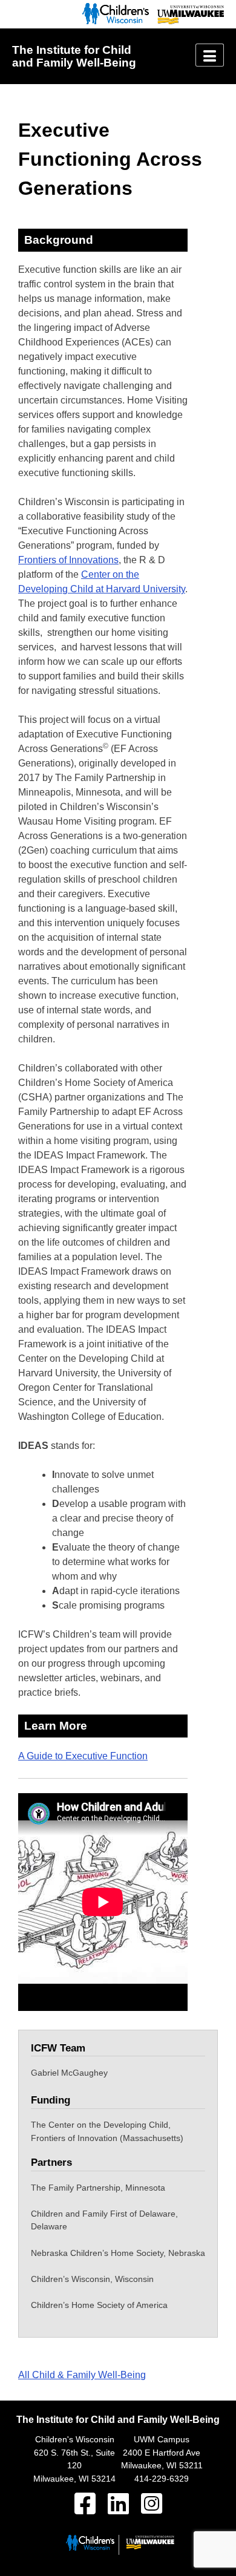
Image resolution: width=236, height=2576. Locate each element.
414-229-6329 (162, 2479)
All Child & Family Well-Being (82, 2375)
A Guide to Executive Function (83, 1756)
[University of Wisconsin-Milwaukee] (188, 21)
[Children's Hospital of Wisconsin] (113, 21)
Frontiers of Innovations (68, 560)
